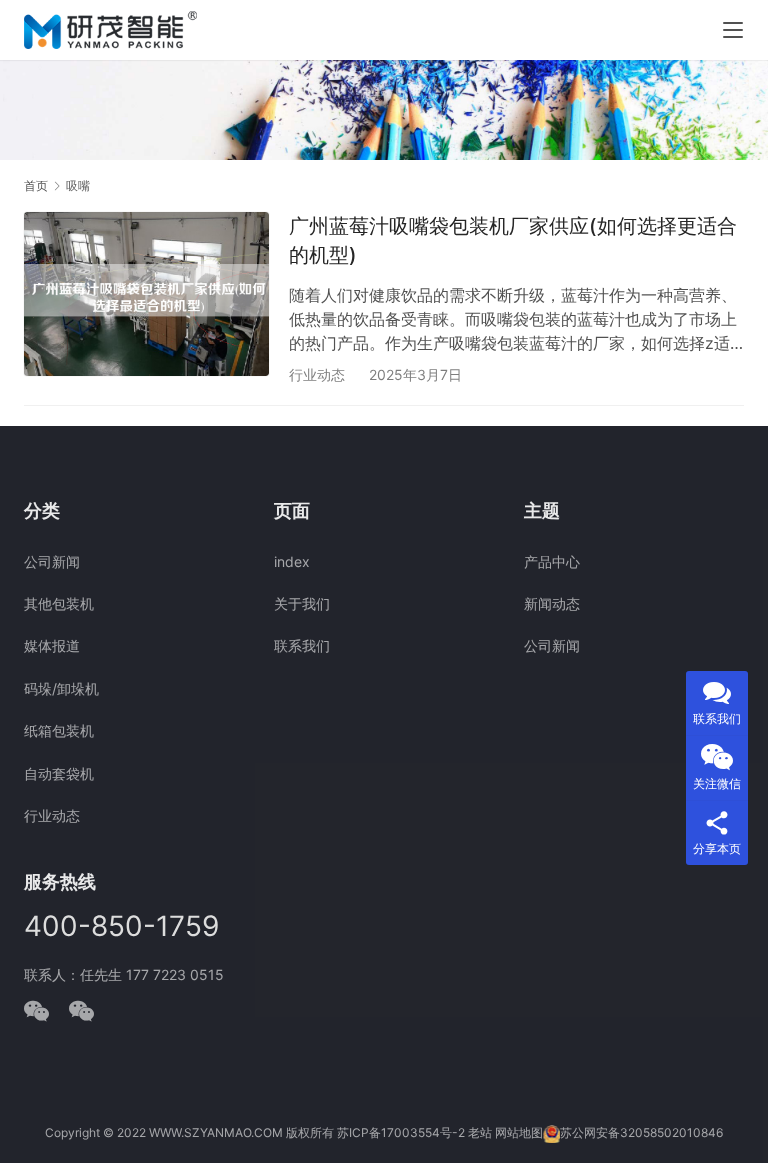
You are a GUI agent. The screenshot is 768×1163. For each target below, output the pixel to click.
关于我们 (302, 603)
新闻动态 (552, 603)
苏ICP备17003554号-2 (401, 1132)
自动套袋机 (59, 773)
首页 (36, 185)
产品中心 (552, 561)
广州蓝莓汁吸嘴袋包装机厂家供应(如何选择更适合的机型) (513, 240)
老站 (480, 1132)
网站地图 (519, 1132)
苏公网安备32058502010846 (641, 1132)
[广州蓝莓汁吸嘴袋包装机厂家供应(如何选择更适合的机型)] (146, 293)
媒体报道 (52, 645)
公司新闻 (52, 561)
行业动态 (317, 374)
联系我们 (302, 645)
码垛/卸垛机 (61, 688)
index (292, 561)
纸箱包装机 (59, 730)
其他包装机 (59, 603)
